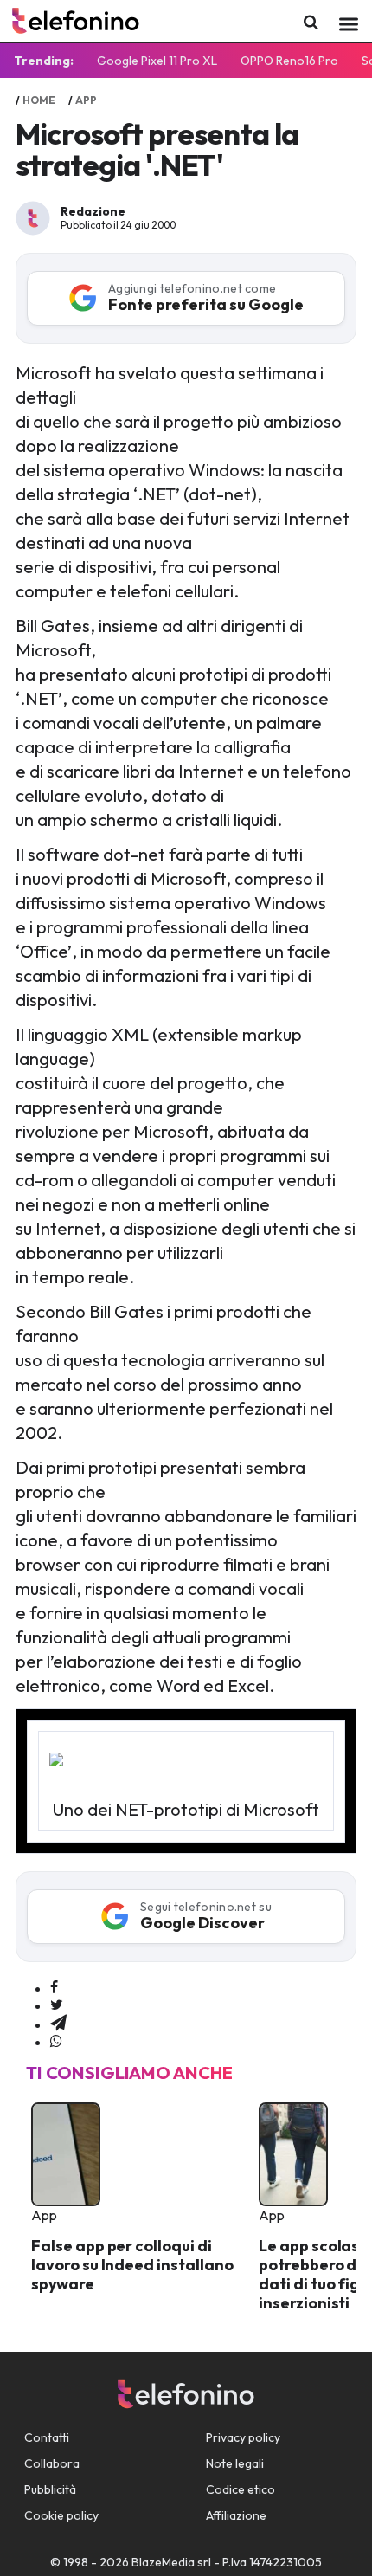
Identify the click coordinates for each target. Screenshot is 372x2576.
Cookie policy (61, 2515)
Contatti (47, 2437)
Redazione (93, 211)
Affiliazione (236, 2515)
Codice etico (241, 2489)
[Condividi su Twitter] (57, 2005)
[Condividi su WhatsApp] (56, 2042)
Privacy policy (243, 2437)
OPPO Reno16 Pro (289, 61)
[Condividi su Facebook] (54, 1988)
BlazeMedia (163, 2562)
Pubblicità (50, 2489)
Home (39, 100)
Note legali (235, 2463)
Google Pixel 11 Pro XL (157, 61)
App (86, 100)
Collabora (52, 2463)
